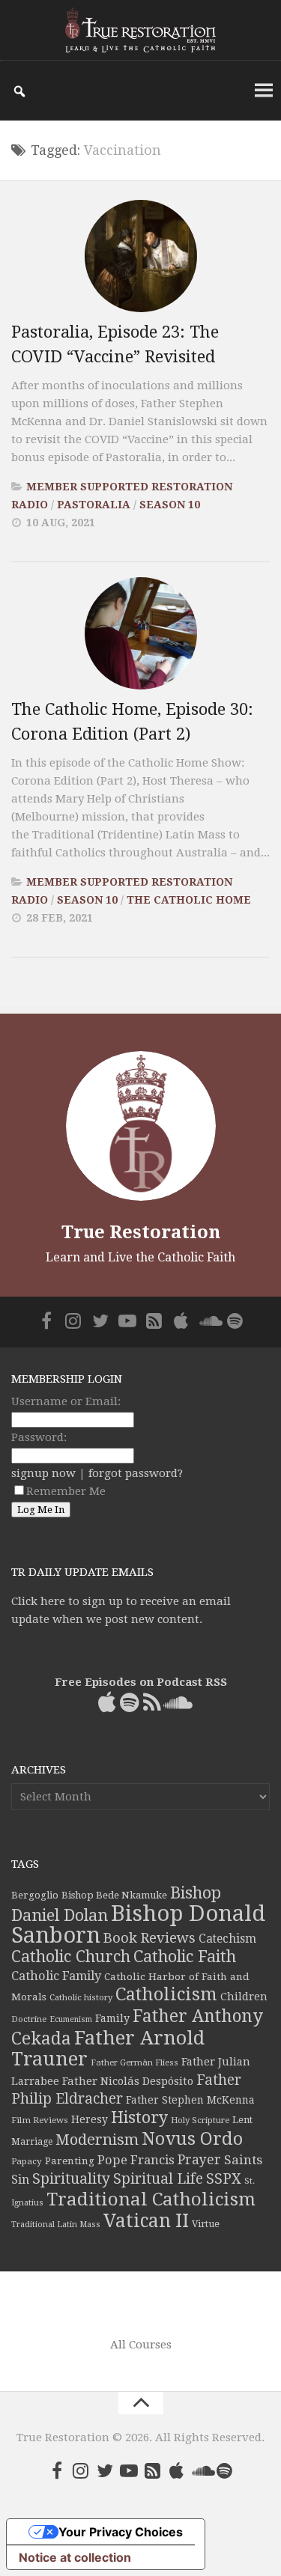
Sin (20, 2180)
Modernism (97, 2140)
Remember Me (66, 1491)
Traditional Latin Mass (56, 2225)
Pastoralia (94, 505)
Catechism (227, 1939)
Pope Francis (136, 2160)
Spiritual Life (158, 2179)
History (139, 2117)
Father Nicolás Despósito (128, 2081)
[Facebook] (46, 1321)
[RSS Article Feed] (154, 1321)
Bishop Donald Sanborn (138, 1924)
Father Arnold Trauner (108, 2048)
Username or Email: (66, 1401)
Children (244, 1997)
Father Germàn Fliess (135, 2062)
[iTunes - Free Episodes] (181, 1321)
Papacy (27, 2161)
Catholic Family (56, 1976)
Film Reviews (40, 2120)
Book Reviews (149, 1938)
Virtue (206, 2224)
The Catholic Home (189, 900)
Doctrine (29, 2019)
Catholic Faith (185, 1957)
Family (112, 2018)
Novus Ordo (192, 2139)
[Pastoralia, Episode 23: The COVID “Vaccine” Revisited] (141, 256)
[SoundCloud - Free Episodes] (208, 1321)
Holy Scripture (200, 2120)
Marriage (32, 2142)
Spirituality (71, 2179)
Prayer (199, 2160)
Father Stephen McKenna (190, 2100)
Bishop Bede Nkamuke (114, 1895)
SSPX (224, 2179)
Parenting (70, 2161)
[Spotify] (235, 1321)
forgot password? (136, 1473)
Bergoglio (35, 1895)
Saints (243, 2160)
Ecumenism (71, 2019)
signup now (43, 1473)
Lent (242, 2120)
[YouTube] (127, 1321)
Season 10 (170, 505)
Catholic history (81, 1998)
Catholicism (166, 1994)
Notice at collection (75, 2557)
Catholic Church (71, 1957)
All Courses (141, 2345)
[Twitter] (100, 1321)
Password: (39, 1437)
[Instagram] (73, 1321)
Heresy (90, 2119)
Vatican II (146, 2221)
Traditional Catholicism (151, 2199)
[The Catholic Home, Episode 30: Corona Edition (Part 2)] (141, 633)
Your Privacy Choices (121, 2532)
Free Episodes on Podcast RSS (141, 1682)
